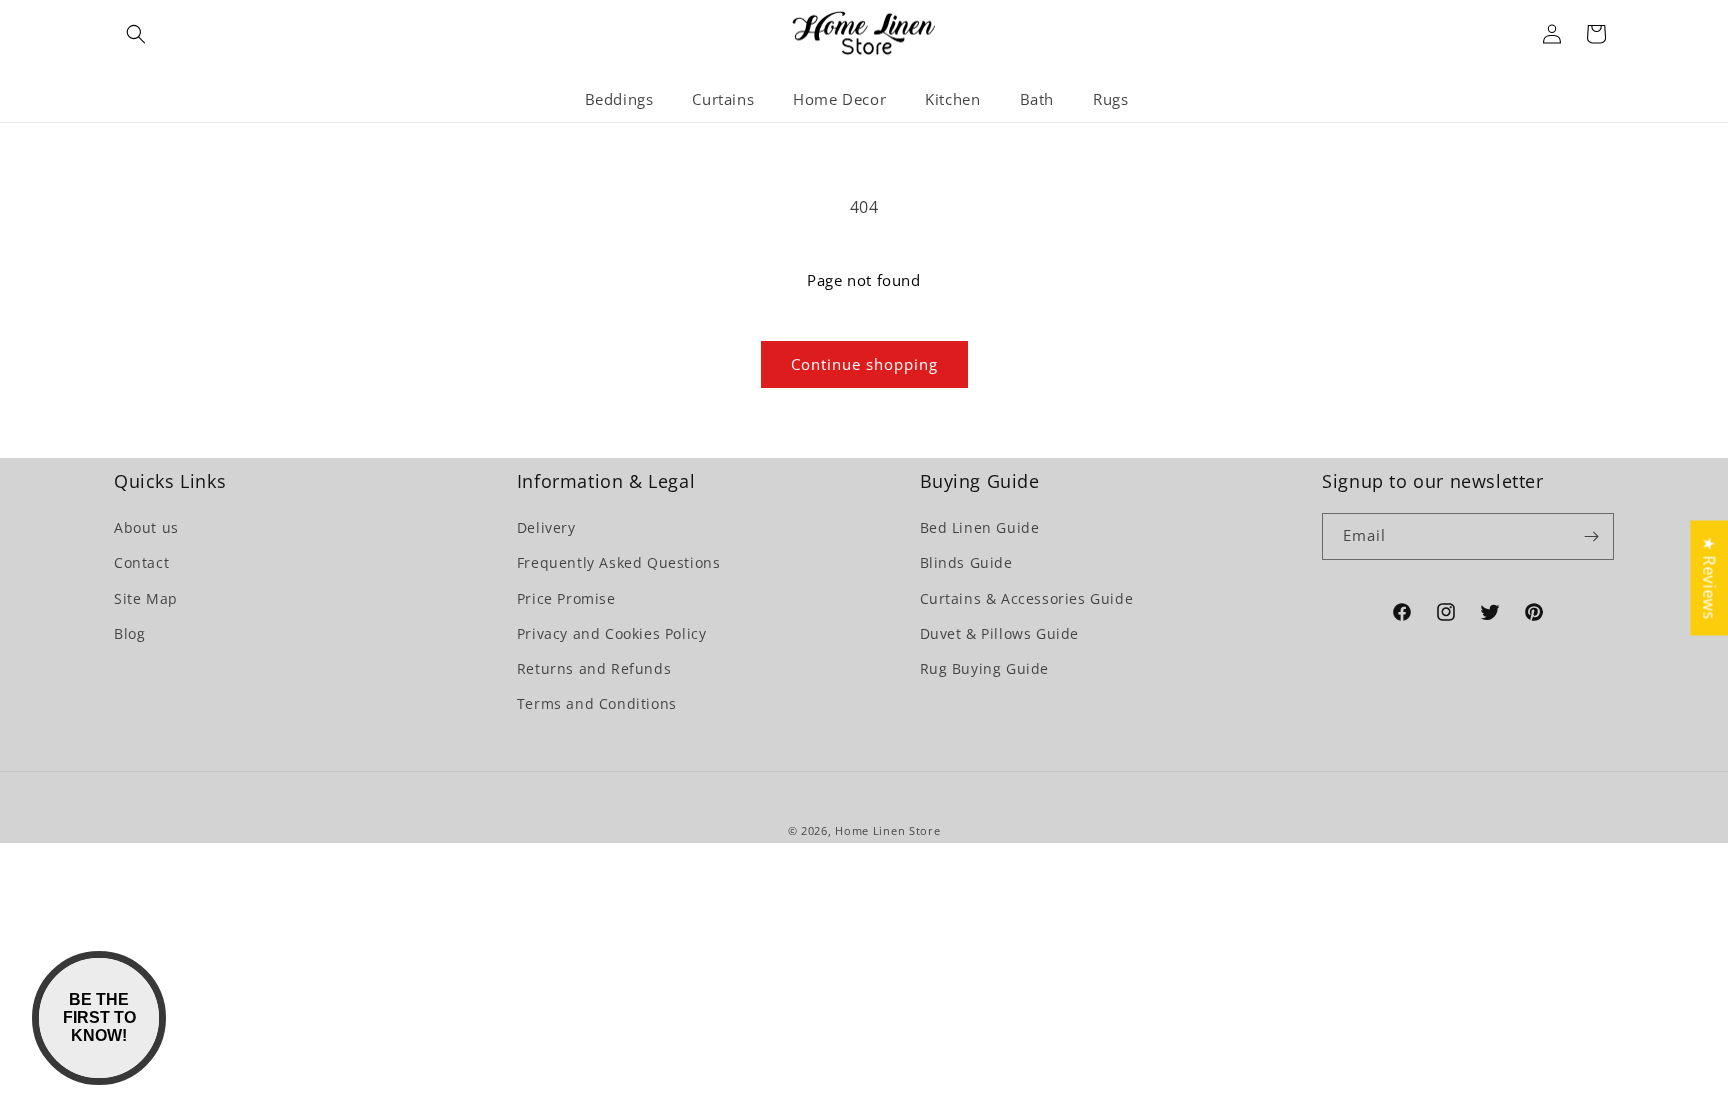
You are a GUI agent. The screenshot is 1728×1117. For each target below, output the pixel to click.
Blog (129, 633)
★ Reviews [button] (1709, 577)
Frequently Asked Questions (619, 562)
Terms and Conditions (597, 703)
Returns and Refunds (594, 668)
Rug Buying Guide (985, 668)
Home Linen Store (887, 830)
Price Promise (566, 598)
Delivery (546, 527)
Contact (141, 562)
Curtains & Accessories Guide (1027, 598)
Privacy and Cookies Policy (612, 633)
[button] (136, 34)
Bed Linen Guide (980, 527)
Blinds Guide (966, 562)
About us (146, 527)
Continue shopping (864, 364)
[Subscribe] (1591, 536)
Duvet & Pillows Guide (1000, 633)
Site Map (146, 598)
